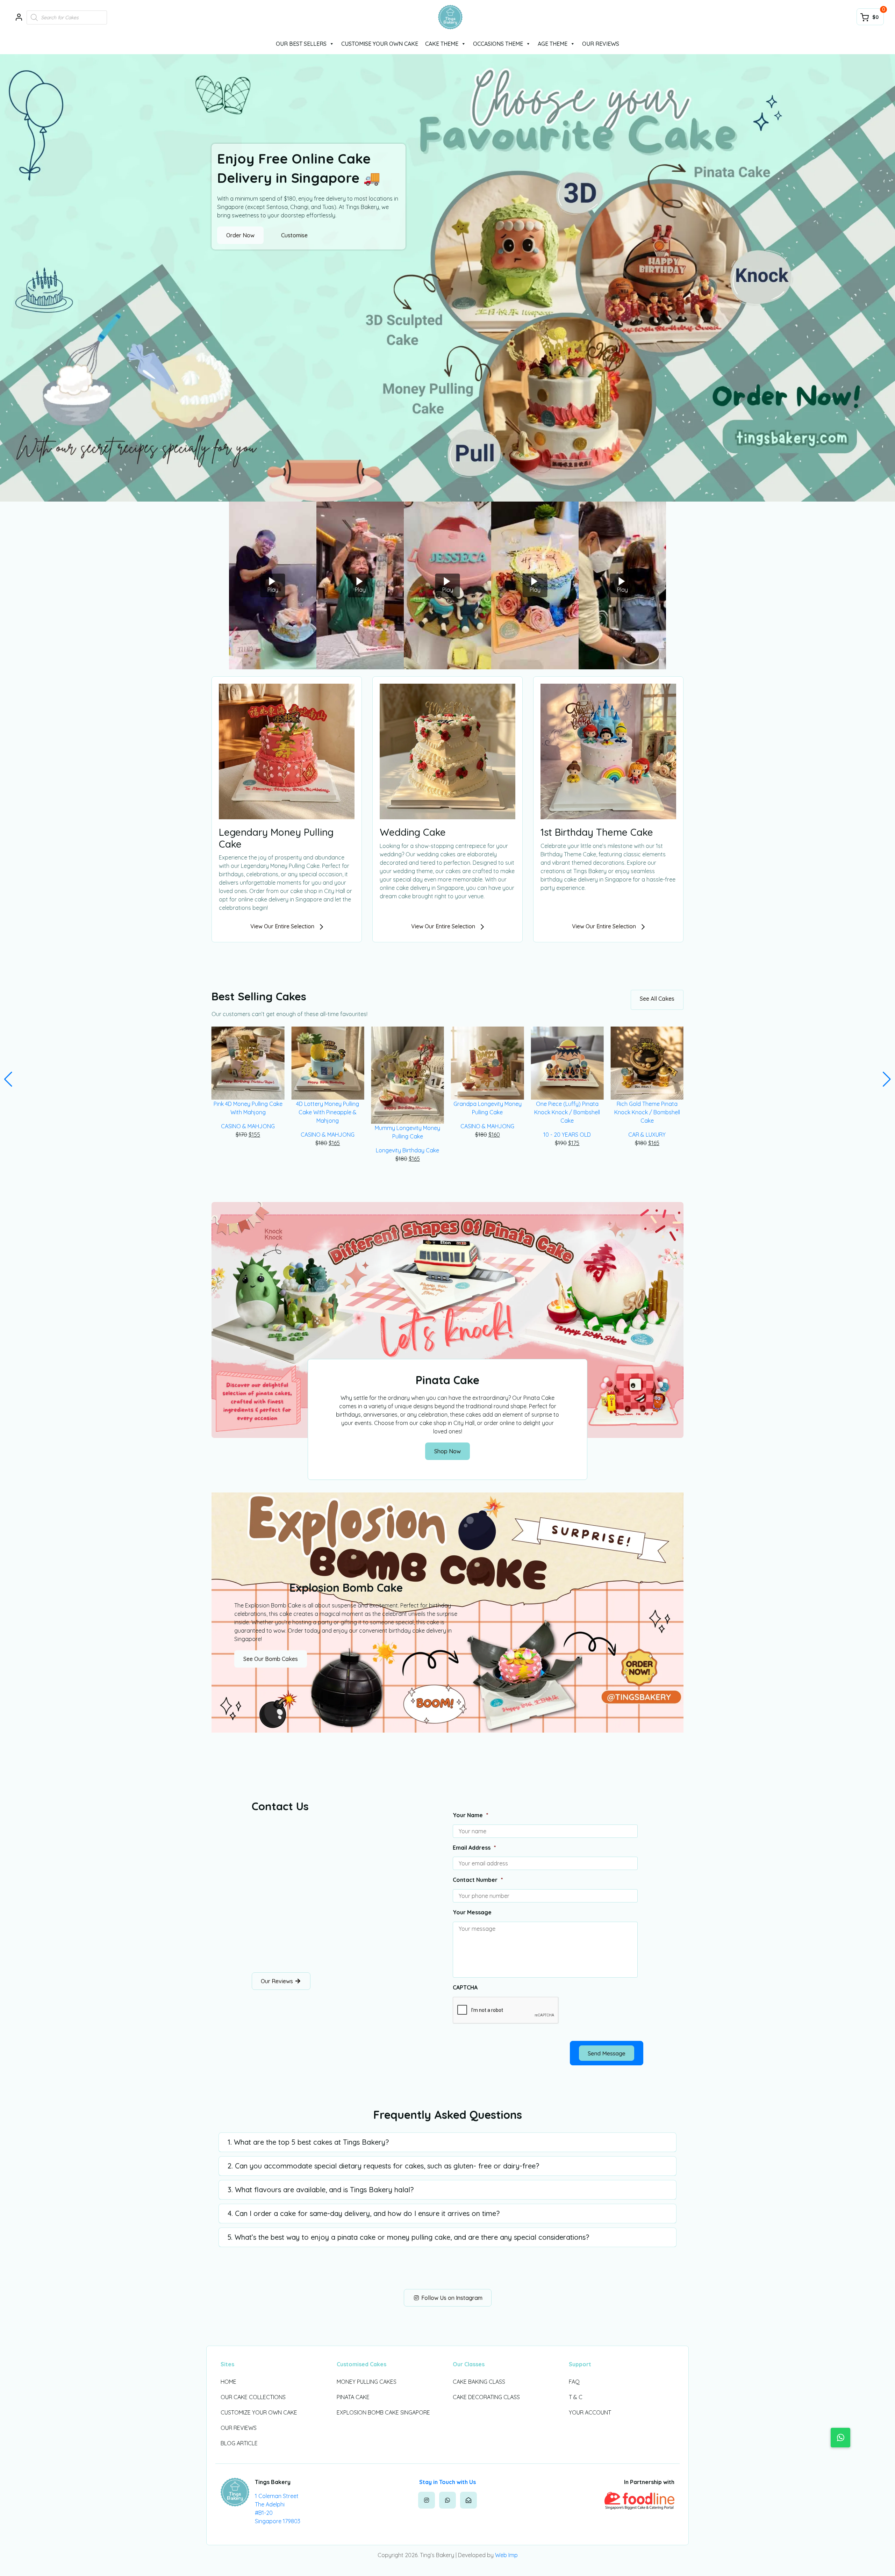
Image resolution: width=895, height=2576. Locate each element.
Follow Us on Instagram (451, 2298)
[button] (8, 1079)
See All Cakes (657, 999)
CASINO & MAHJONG (248, 1135)
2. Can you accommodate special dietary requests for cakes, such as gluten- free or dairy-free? (383, 2166)
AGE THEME (553, 44)
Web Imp (506, 2555)
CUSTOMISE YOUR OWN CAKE (380, 44)
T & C (576, 2397)
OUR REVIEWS (601, 44)
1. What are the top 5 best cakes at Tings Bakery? (308, 2142)
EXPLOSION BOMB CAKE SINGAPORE (383, 2412)
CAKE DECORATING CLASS (486, 2397)
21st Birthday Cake (647, 1126)
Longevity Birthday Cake (328, 1150)
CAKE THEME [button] (442, 44)
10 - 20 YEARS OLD (487, 1135)
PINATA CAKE (353, 2397)
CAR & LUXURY (567, 1135)
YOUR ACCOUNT (590, 2412)
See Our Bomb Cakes (271, 1659)
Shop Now (447, 1451)
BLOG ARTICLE (239, 2443)
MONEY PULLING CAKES (367, 2382)
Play (273, 590)
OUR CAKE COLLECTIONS (253, 2397)
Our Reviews (278, 1981)
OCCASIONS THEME (498, 44)
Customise (294, 235)
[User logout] (19, 17)
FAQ (574, 2382)
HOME (228, 2382)
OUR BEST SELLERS (301, 44)
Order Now (240, 235)
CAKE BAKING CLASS (479, 2382)
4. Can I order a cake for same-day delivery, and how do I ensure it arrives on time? (364, 2213)
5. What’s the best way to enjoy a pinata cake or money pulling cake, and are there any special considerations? (408, 2237)
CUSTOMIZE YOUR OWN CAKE (259, 2412)
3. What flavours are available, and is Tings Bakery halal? (321, 2190)
